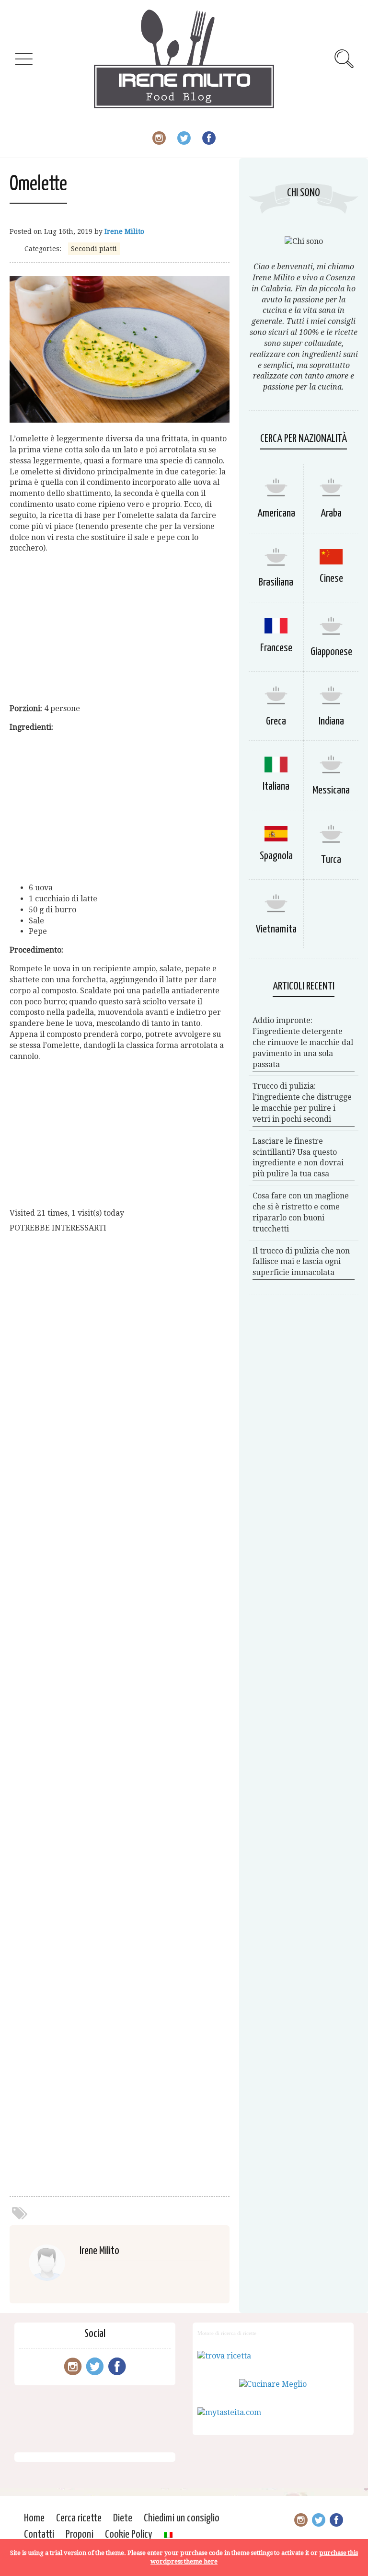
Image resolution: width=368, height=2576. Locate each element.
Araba (331, 513)
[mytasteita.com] (229, 2412)
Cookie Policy (129, 2535)
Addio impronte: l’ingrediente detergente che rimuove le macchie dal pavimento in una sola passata (303, 1042)
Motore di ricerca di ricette (227, 2333)
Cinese (331, 579)
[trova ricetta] (224, 2356)
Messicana (331, 790)
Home (34, 2518)
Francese (276, 648)
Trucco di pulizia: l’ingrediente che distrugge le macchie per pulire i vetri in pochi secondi (302, 1103)
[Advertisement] (120, 629)
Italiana (276, 787)
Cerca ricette (79, 2518)
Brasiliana (276, 582)
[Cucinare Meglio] (273, 2384)
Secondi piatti (94, 249)
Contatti (39, 2535)
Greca (276, 721)
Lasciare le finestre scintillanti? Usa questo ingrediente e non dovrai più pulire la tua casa (298, 1158)
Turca (331, 860)
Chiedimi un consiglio (182, 2518)
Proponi (80, 2535)
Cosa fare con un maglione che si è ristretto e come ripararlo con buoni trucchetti (301, 1212)
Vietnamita (276, 929)
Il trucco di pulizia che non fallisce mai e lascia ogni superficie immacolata (301, 1262)
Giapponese (331, 652)
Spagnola (276, 856)
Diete (123, 2518)
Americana (276, 513)
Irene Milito (124, 231)
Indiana (331, 721)
